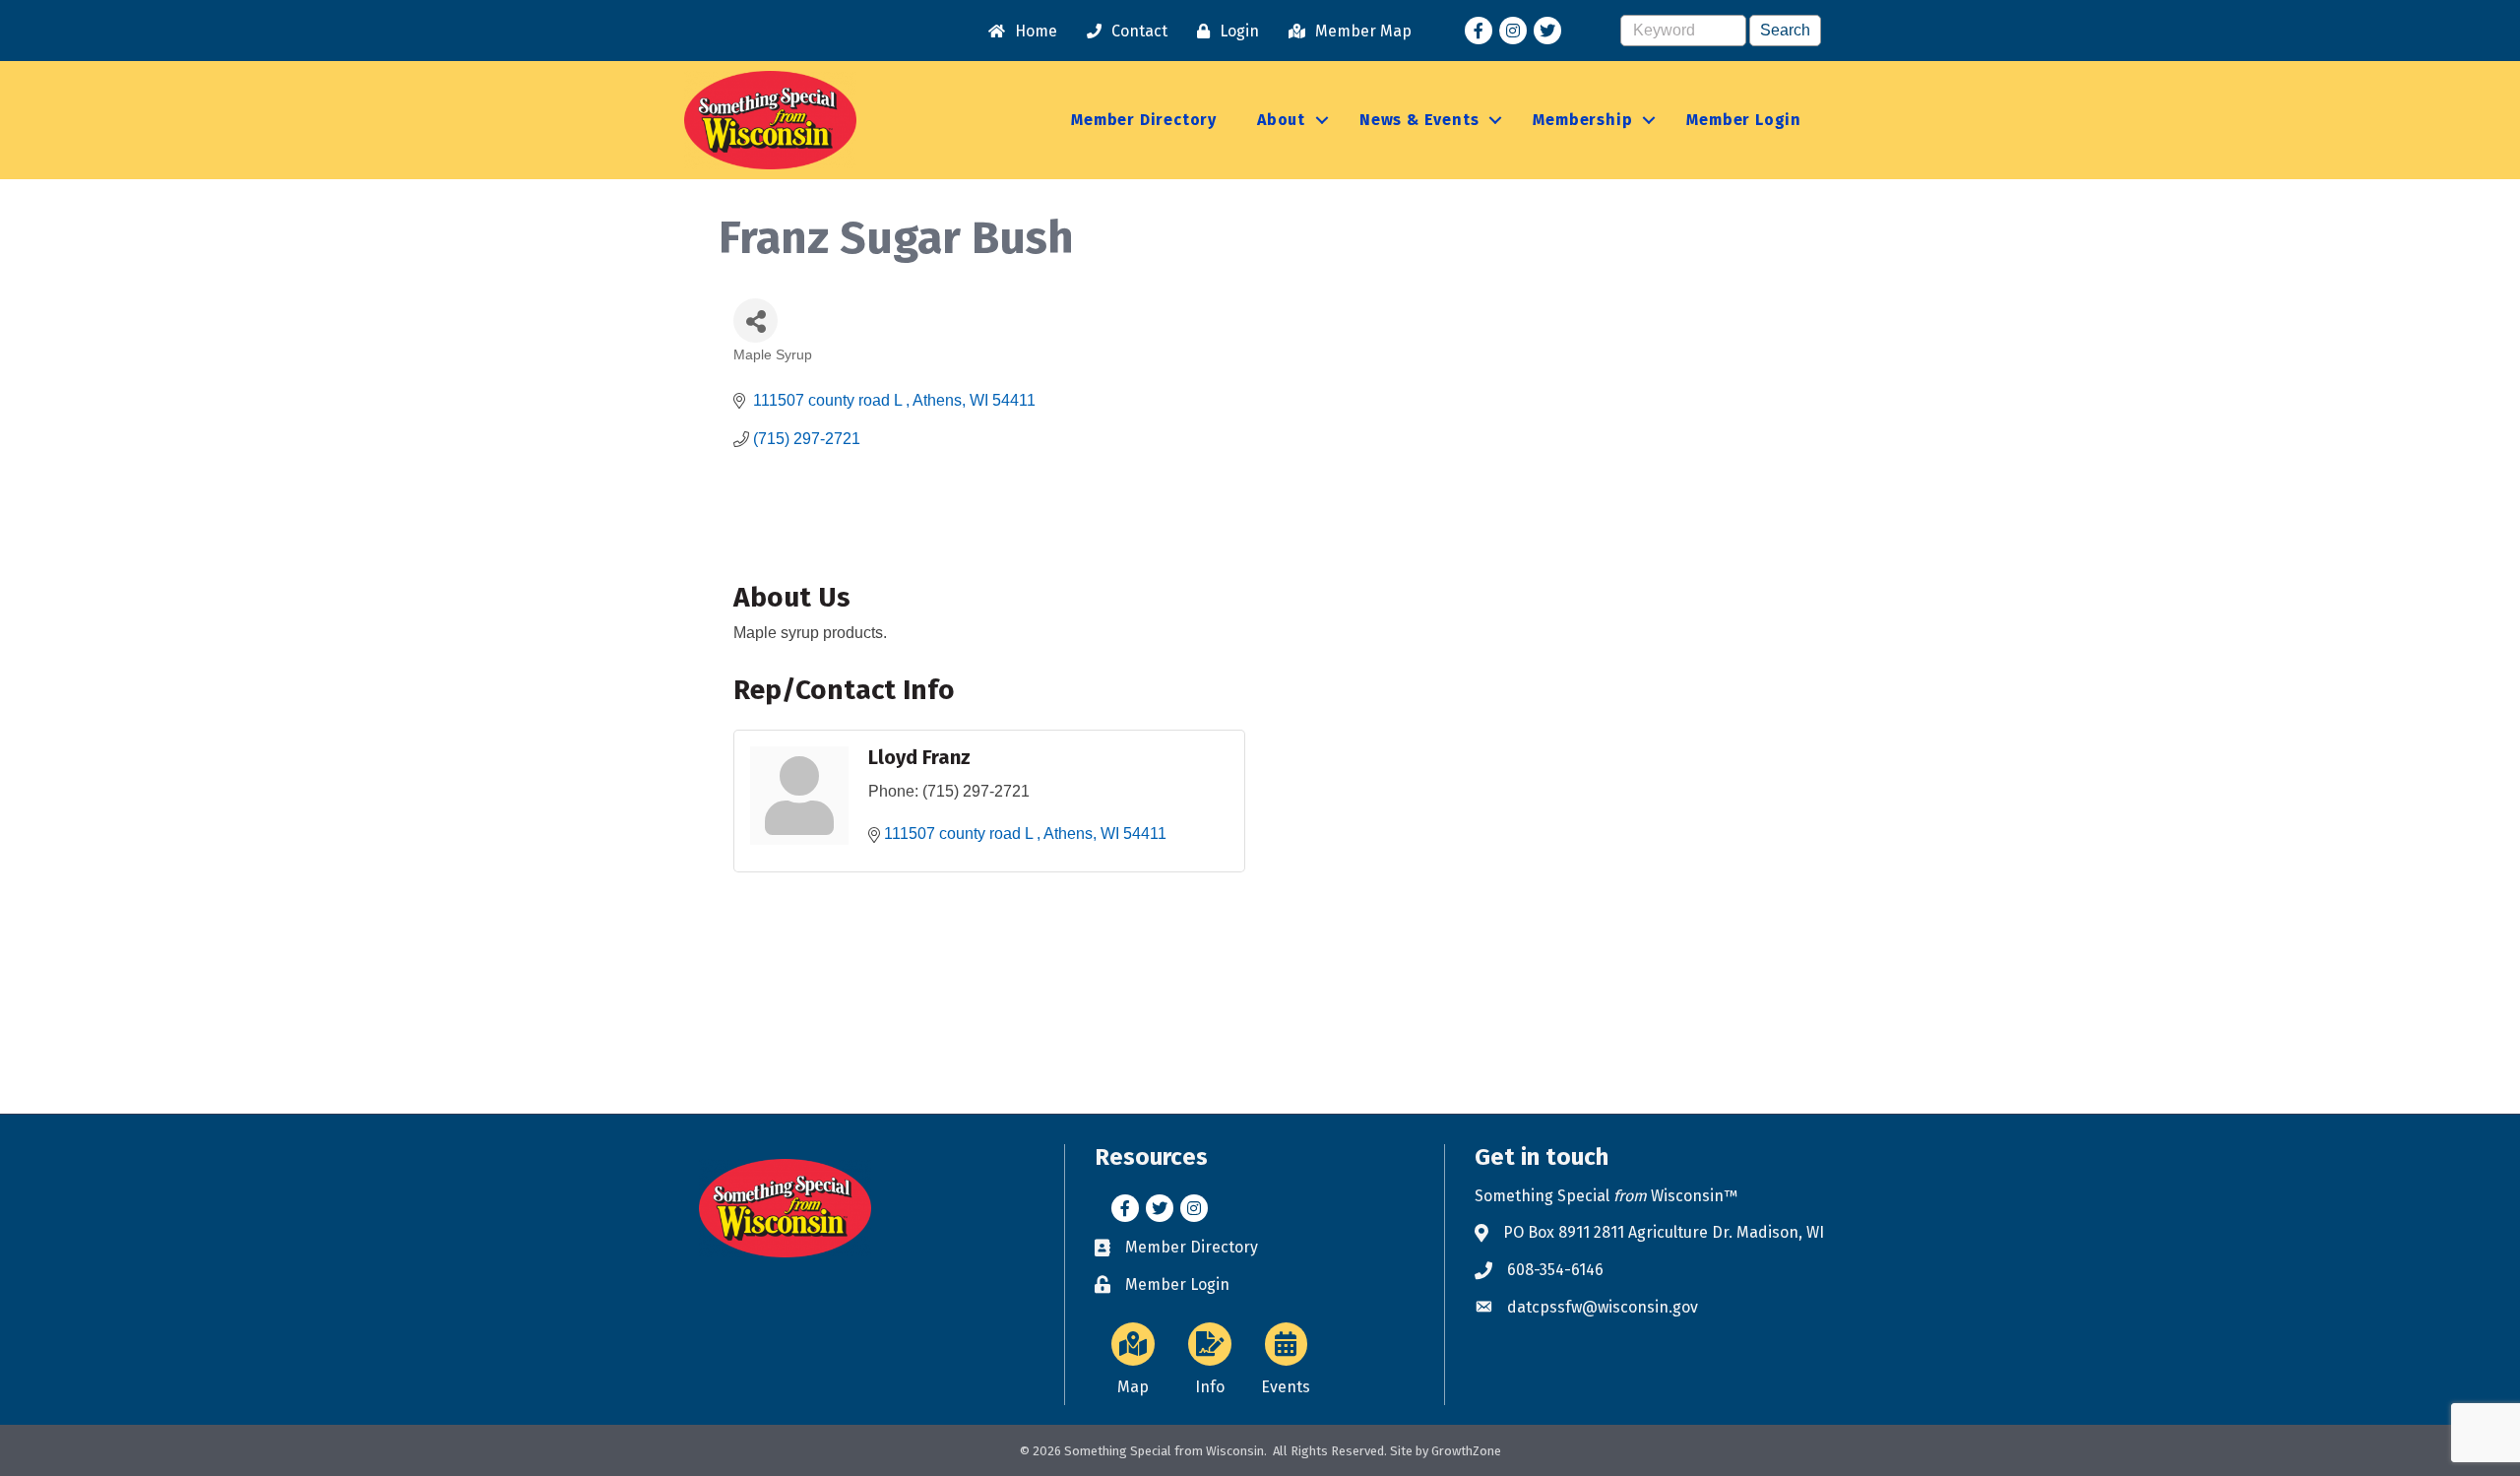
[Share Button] (756, 321)
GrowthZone (1466, 1451)
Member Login (1744, 120)
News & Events (1419, 120)
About (1281, 120)
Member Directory (1144, 120)
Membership (1582, 120)
